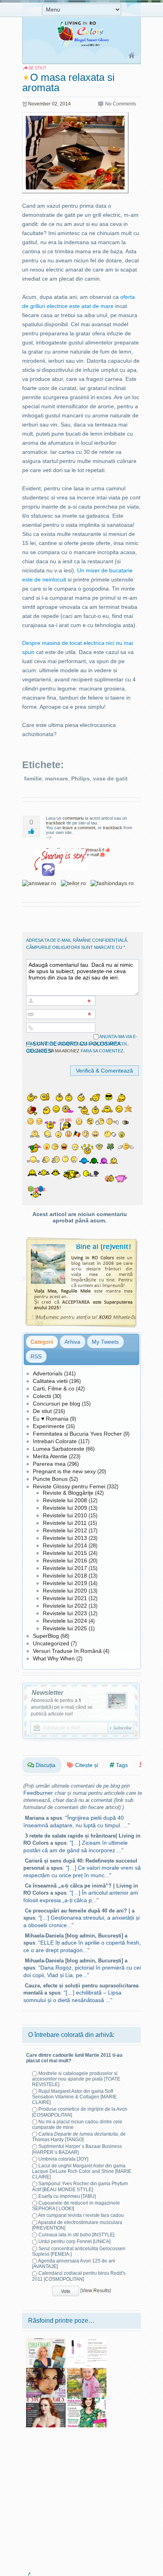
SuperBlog (46, 1636)
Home (132, 56)
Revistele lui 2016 (65, 1561)
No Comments (121, 104)
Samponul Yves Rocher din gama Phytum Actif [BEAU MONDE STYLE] (80, 2186)
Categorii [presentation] (42, 1342)
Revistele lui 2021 (65, 1598)
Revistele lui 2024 (65, 1621)
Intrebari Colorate (55, 1441)
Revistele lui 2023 (65, 1613)
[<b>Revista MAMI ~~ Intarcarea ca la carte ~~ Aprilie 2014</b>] (87, 2371)
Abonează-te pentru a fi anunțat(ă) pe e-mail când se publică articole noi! (62, 1707)
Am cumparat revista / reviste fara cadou (81, 2215)
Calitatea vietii (50, 1381)
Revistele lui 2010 (65, 1515)
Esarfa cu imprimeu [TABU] (67, 2196)
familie (33, 778)
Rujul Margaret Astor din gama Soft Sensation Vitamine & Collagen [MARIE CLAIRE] (74, 2097)
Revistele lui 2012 (65, 1530)
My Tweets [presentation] (105, 1342)
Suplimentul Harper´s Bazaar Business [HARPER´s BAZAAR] (77, 2149)
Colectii (42, 1396)
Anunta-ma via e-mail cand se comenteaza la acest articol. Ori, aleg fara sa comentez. (82, 1044)
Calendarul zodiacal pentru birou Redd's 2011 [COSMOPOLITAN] (79, 2276)
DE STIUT (37, 68)
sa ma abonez (64, 1051)
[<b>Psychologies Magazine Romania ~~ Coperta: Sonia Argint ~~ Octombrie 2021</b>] (46, 2341)
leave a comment (79, 828)
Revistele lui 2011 (65, 1523)
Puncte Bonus (50, 1479)
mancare (57, 778)
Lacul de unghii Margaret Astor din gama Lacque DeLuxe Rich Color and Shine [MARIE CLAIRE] (82, 2171)
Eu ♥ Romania (51, 1419)
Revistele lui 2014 (65, 1545)
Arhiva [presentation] (72, 1342)
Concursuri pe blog (57, 1404)
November (39, 104)
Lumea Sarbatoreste (59, 1449)
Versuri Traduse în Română (67, 1651)
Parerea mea (49, 1464)
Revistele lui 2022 (65, 1606)
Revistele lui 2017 (65, 1568)
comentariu (73, 818)
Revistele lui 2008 (65, 1500)
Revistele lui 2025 (65, 1628)
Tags (121, 1765)
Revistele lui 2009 (65, 1508)
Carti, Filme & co (54, 1388)
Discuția (45, 1765)
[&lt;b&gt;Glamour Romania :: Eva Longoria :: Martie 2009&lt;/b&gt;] (46, 2371)
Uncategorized (51, 1643)
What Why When (54, 1658)
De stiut (42, 1411)
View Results (96, 2291)
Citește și (86, 1765)
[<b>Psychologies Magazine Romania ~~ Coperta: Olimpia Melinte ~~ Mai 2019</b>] (46, 2400)
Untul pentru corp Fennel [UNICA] (74, 2241)
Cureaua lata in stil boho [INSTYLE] (76, 2235)
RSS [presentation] (36, 1356)
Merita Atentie (50, 1456)
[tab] (42, 1342)
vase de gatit (110, 778)
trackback (56, 823)
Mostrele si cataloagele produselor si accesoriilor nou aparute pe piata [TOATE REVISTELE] (76, 2079)
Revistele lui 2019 (65, 1583)
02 (55, 104)
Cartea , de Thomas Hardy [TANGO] (79, 2137)
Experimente (49, 1426)
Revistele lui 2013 (65, 1538)
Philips (81, 778)
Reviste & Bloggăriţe (68, 1493)
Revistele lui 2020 (65, 1591)
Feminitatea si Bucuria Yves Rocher (77, 1434)
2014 (65, 104)
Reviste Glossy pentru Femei (69, 1486)
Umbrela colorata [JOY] (63, 2159)
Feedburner (38, 1793)
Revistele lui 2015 (65, 1553)
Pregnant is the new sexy (64, 1471)
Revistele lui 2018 (65, 1576)
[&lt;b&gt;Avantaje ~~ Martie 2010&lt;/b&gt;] (87, 2400)
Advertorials (48, 1373)
